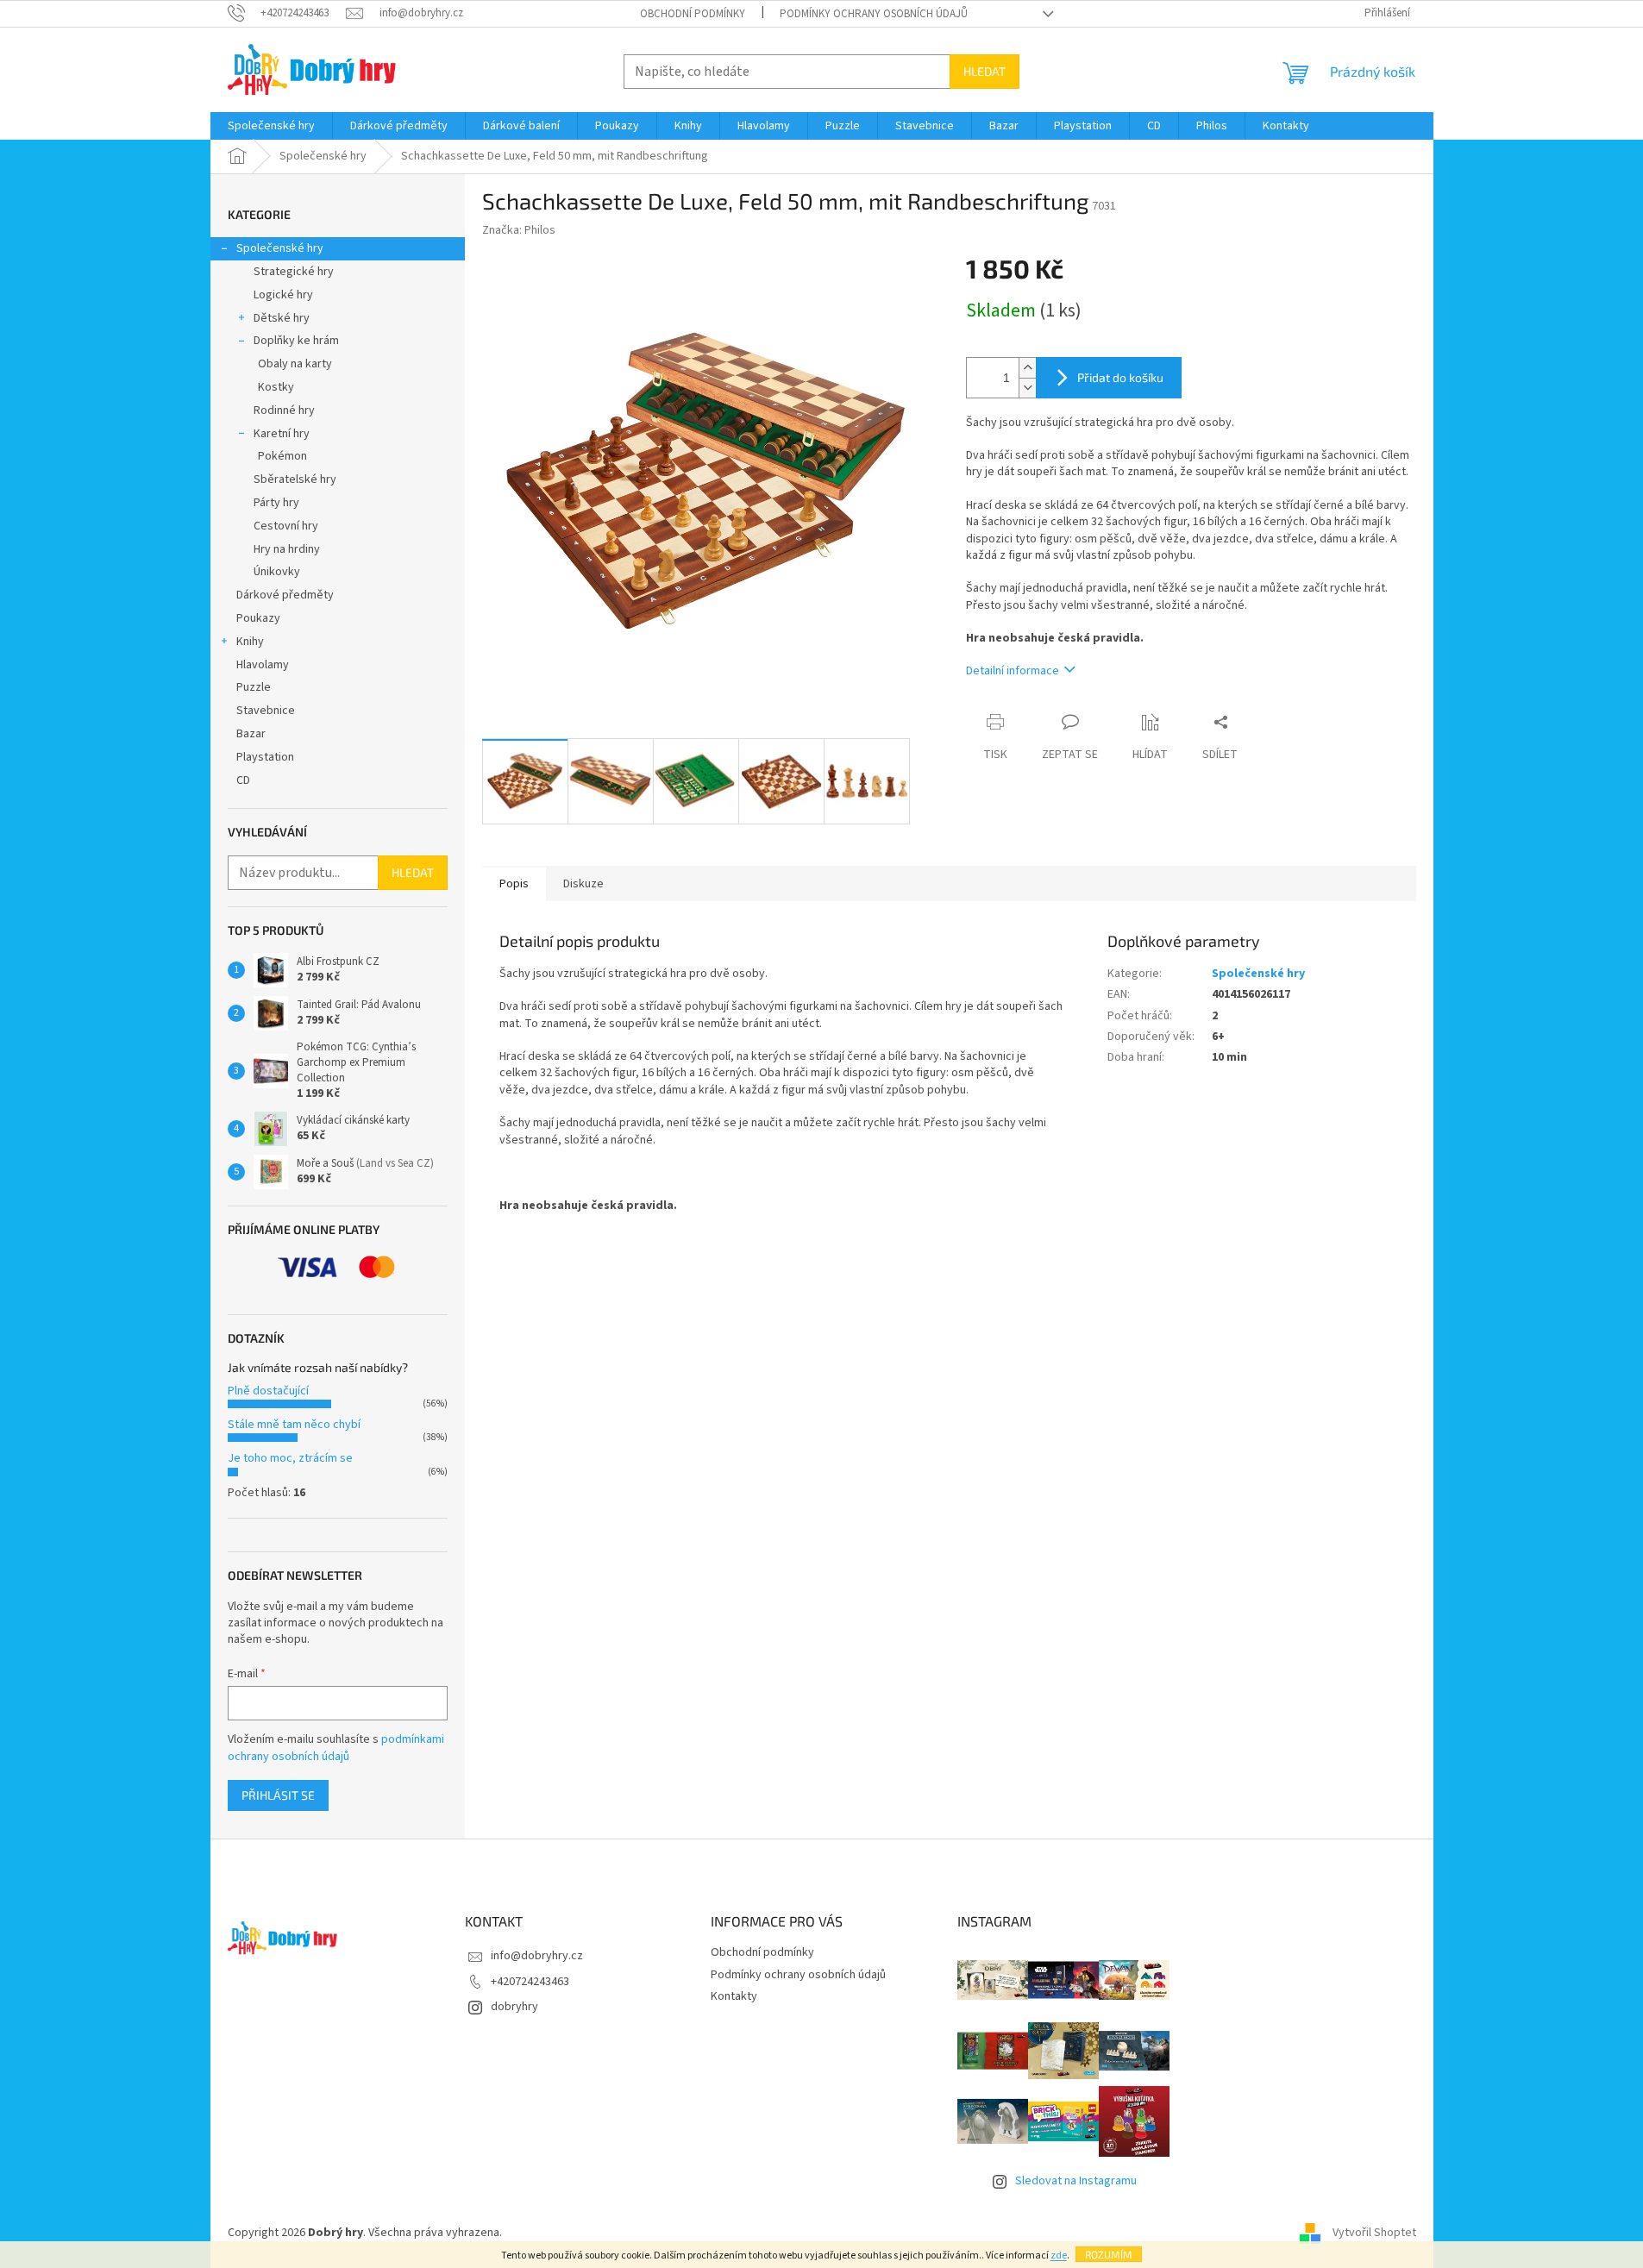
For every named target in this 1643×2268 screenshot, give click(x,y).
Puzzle (254, 687)
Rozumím (1109, 2254)
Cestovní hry (286, 526)
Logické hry (283, 295)
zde (1059, 2255)
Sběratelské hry (295, 479)
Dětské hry (282, 318)
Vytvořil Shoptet (1374, 2233)
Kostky (276, 387)
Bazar (251, 734)
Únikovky (277, 572)
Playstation (265, 757)
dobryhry (514, 2007)
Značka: (519, 230)
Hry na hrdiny (287, 549)
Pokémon (282, 456)
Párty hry (276, 503)
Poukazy (258, 618)
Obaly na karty (295, 364)
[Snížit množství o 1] (1027, 388)
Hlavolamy (263, 665)
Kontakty (734, 1996)
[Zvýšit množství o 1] (1027, 368)
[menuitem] (271, 126)
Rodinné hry (284, 410)
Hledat (985, 71)
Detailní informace (1013, 671)
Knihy (250, 642)
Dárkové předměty (285, 595)
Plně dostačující (268, 1391)
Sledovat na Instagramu (1076, 2181)
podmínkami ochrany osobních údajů (336, 1748)
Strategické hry (294, 272)
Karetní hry (282, 434)
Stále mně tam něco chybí (294, 1425)
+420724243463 (530, 1982)
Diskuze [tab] (583, 884)
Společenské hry (280, 248)
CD (243, 780)
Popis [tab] (514, 884)
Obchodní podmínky (693, 14)
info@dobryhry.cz (537, 1956)
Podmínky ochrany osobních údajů (874, 14)
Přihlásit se (278, 1795)
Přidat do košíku (1120, 377)
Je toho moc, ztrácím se (290, 1458)
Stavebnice (266, 711)
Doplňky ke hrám (296, 341)
